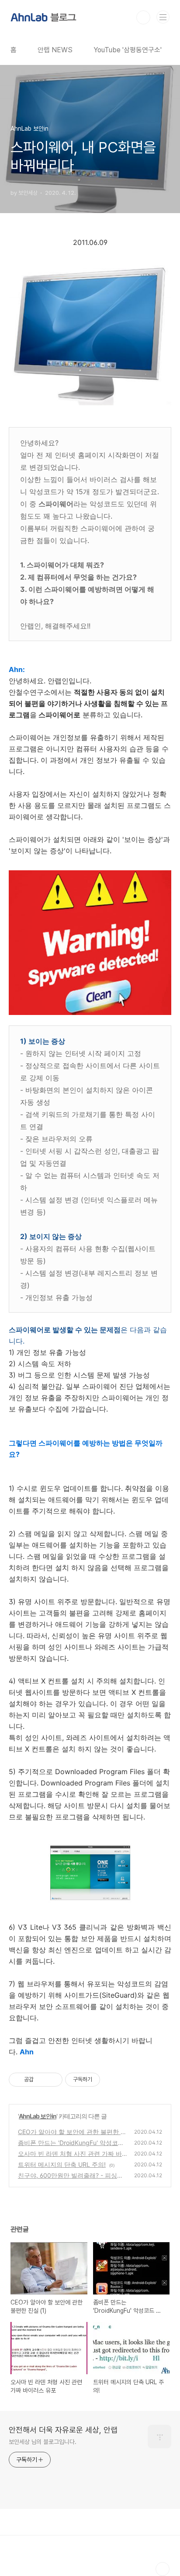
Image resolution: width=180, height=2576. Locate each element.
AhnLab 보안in (38, 2116)
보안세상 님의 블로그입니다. (43, 2442)
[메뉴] (163, 17)
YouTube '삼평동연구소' (128, 50)
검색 (143, 17)
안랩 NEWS (55, 50)
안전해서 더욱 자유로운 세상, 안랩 (63, 2430)
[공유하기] (42, 2080)
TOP (163, 2569)
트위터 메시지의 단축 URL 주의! (62, 2164)
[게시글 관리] (53, 2080)
